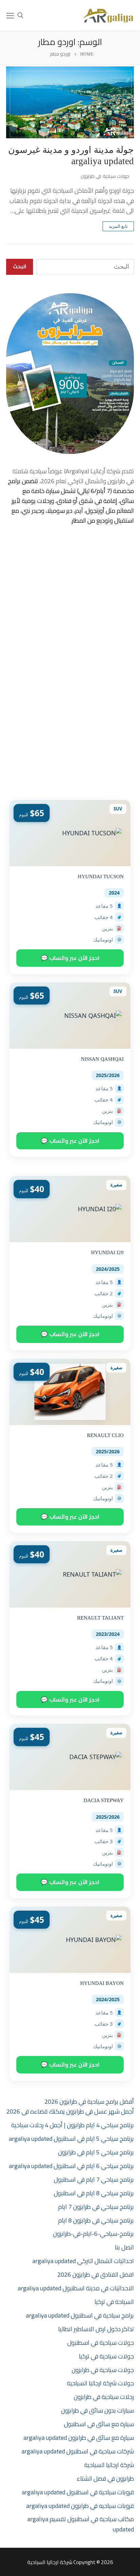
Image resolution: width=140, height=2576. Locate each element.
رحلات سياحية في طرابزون (104, 2397)
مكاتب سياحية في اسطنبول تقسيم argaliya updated (81, 2524)
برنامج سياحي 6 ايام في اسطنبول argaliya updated (71, 2166)
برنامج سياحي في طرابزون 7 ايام (96, 2207)
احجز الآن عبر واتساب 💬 (70, 958)
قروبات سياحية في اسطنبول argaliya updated (78, 2492)
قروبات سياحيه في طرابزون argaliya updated (80, 2506)
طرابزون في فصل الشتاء (105, 2478)
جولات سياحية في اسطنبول (101, 2343)
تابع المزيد (118, 226)
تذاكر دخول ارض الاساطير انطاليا (96, 2329)
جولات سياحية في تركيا (106, 2356)
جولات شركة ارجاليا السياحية (100, 2383)
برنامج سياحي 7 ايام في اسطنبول (94, 2179)
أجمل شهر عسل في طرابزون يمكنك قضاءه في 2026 (70, 2111)
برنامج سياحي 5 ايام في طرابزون (96, 2152)
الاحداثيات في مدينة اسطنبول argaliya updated (76, 2288)
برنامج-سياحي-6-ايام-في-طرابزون (93, 2234)
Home (87, 54)
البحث (20, 266)
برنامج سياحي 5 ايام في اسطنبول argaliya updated (71, 2139)
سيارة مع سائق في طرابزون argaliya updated (79, 2438)
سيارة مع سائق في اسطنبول (99, 2424)
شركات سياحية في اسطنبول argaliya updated (78, 2451)
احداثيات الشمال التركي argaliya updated (83, 2261)
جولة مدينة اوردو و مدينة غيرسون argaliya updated (71, 155)
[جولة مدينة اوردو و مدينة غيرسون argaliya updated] (70, 102)
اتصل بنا (124, 2247)
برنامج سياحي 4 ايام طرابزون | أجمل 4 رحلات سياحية (73, 2125)
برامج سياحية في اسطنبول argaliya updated (80, 2315)
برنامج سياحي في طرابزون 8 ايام (96, 2220)
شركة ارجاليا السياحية (109, 2465)
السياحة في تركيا (114, 2302)
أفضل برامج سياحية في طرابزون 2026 (89, 2101)
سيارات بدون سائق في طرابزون (98, 2410)
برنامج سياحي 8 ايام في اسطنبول (94, 2193)
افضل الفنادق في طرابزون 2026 (96, 2274)
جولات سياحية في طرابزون (106, 176)
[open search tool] (20, 15)
